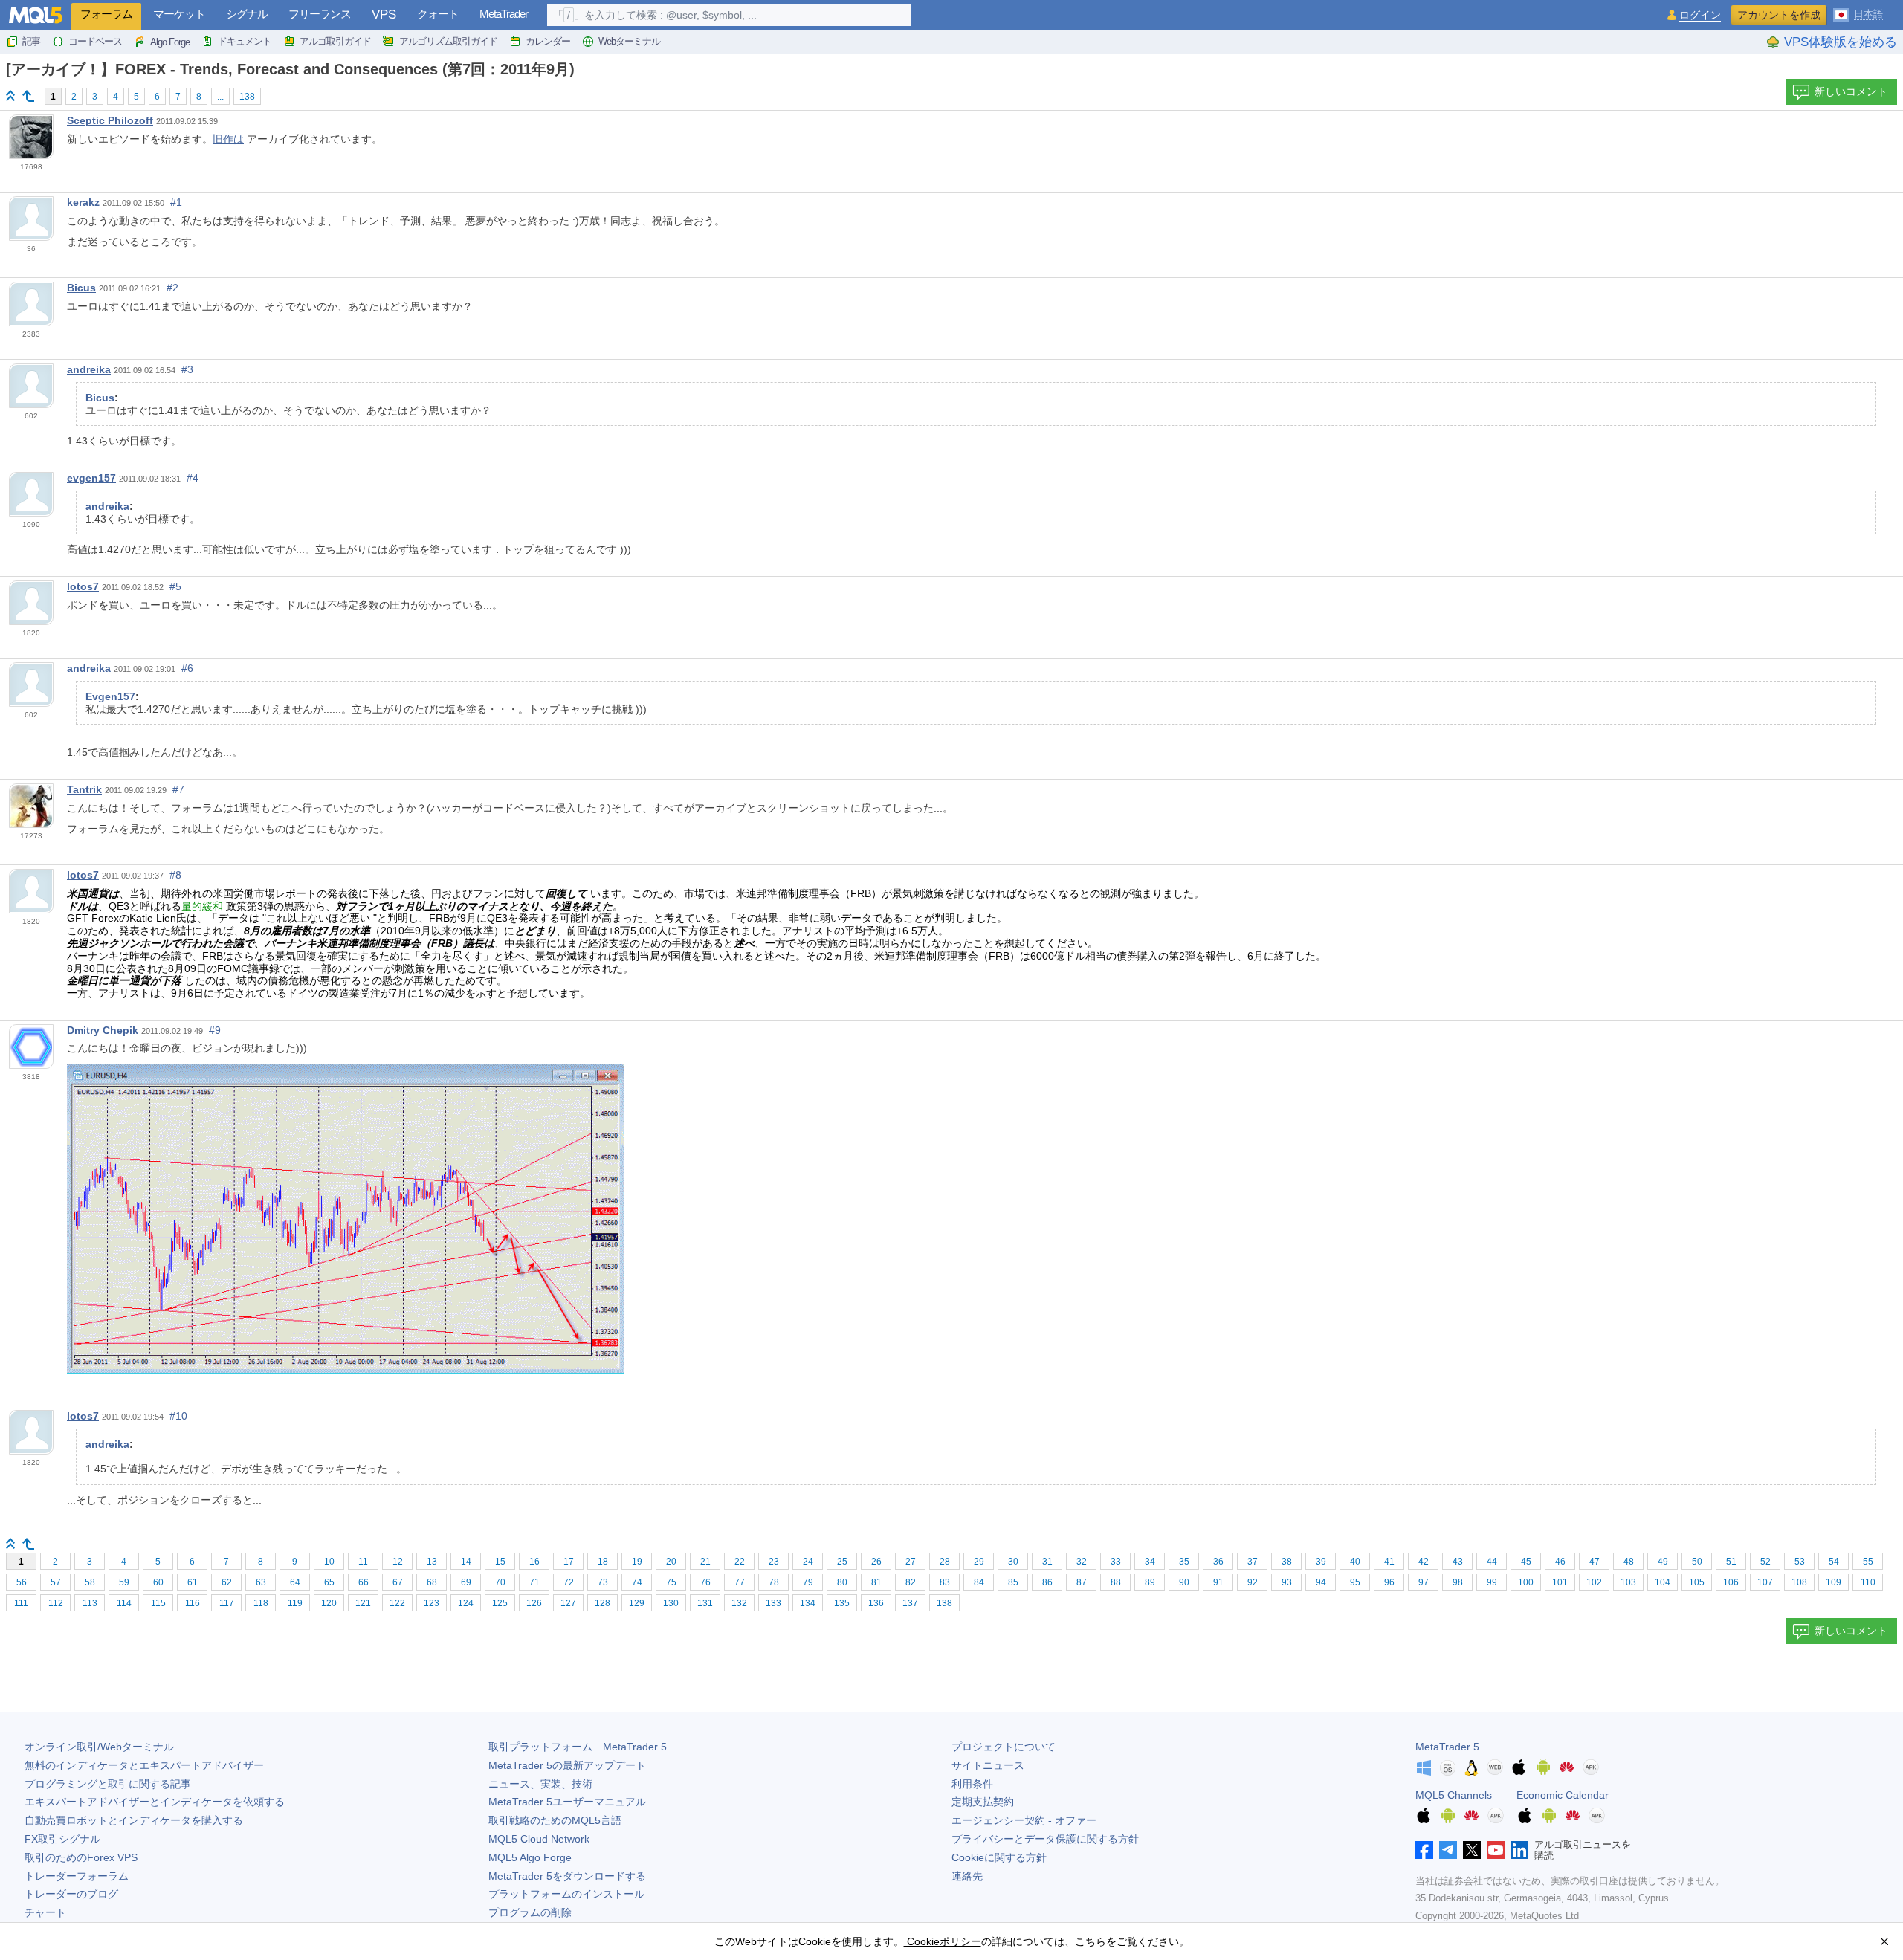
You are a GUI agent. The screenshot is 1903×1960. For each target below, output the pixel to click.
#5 (175, 586)
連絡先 (967, 1876)
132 (739, 1603)
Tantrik (84, 789)
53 (1800, 1562)
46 (1560, 1562)
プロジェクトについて (1004, 1747)
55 (1868, 1562)
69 (466, 1582)
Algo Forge (170, 42)
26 (876, 1562)
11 (363, 1562)
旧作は (228, 139)
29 (979, 1562)
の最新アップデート (567, 1765)
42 (1424, 1562)
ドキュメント (245, 41)
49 (1663, 1562)
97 (1424, 1582)
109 (1833, 1582)
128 (602, 1603)
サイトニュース (988, 1765)
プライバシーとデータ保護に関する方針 (1045, 1839)
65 (329, 1582)
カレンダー (548, 41)
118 (261, 1603)
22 (740, 1562)
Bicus (81, 288)
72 (569, 1582)
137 (910, 1603)
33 (1116, 1562)
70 (500, 1582)
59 (124, 1582)
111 (21, 1603)
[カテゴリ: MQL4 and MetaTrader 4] (28, 96)
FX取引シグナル (62, 1839)
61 (193, 1582)
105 (1697, 1582)
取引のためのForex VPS (81, 1857)
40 (1355, 1562)
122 (397, 1603)
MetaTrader (504, 14)
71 (534, 1582)
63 (261, 1582)
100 (1526, 1582)
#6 (187, 668)
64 (295, 1582)
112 (56, 1603)
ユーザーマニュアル (567, 1802)
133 (773, 1603)
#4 (193, 478)
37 (1253, 1562)
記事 (31, 41)
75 (671, 1582)
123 (432, 1603)
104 (1663, 1582)
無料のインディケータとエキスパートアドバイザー (144, 1765)
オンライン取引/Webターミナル (99, 1747)
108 (1799, 1582)
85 (1013, 1582)
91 (1218, 1582)
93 (1287, 1582)
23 (774, 1562)
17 (569, 1562)
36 (1218, 1562)
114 (124, 1603)
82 (911, 1582)
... (220, 97)
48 (1629, 1562)
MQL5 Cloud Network (539, 1839)
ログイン (1700, 15)
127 (568, 1603)
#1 (176, 202)
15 (500, 1562)
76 (705, 1582)
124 (466, 1603)
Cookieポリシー (943, 1941)
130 (671, 1603)
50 (1697, 1562)
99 (1492, 1582)
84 (979, 1582)
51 (1731, 1562)
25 (842, 1562)
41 (1389, 1562)
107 (1765, 1582)
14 (466, 1562)
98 (1458, 1582)
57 (56, 1582)
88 (1116, 1582)
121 (363, 1603)
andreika (89, 369)
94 (1321, 1582)
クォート (438, 14)
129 (637, 1603)
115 (158, 1603)
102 (1594, 1582)
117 (227, 1603)
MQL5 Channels (1454, 1795)
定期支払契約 (983, 1802)
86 (1047, 1582)
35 (1184, 1562)
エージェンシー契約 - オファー (1024, 1820)
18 (603, 1562)
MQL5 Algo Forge (530, 1857)
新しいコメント (1851, 91)
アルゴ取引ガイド (335, 41)
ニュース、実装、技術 (540, 1784)
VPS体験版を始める (1841, 42)
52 (1765, 1562)
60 (158, 1582)
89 (1150, 1582)
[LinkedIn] (1519, 1850)
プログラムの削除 (530, 1912)
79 (808, 1582)
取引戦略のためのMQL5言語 (555, 1820)
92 (1253, 1582)
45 (1526, 1562)
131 (705, 1603)
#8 (175, 875)
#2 (172, 288)
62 (227, 1582)
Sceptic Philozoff (110, 120)
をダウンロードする (567, 1876)
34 (1150, 1562)
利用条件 (972, 1784)
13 (432, 1562)
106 (1731, 1582)
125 (500, 1603)
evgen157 (91, 478)
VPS (384, 14)
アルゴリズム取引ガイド (448, 41)
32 (1082, 1562)
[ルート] (10, 96)
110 (1868, 1582)
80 (842, 1582)
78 (774, 1582)
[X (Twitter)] (1472, 1850)
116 (193, 1603)
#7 (178, 789)
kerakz (83, 202)
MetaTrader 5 (1447, 1747)
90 (1184, 1582)
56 (22, 1582)
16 (534, 1562)
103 (1628, 1582)
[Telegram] (1448, 1850)
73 (603, 1582)
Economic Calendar (1563, 1795)
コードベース (95, 41)
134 (808, 1603)
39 (1321, 1562)
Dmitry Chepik (103, 1030)
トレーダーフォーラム (77, 1876)
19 (637, 1562)
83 (945, 1582)
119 (295, 1603)
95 (1355, 1582)
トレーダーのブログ (71, 1894)
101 (1560, 1582)
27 (911, 1562)
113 (90, 1603)
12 (398, 1562)
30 (1013, 1562)
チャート (45, 1912)
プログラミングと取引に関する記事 (108, 1784)
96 (1389, 1582)
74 (637, 1582)
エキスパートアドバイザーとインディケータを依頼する (155, 1802)
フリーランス (320, 14)
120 (329, 1603)
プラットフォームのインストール (566, 1894)
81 (876, 1582)
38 (1287, 1562)
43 (1458, 1562)
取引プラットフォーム (578, 1747)
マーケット (179, 14)
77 (740, 1582)
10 (329, 1562)
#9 (215, 1030)
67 (398, 1582)
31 (1047, 1562)
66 (364, 1582)
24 (808, 1562)
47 (1595, 1562)
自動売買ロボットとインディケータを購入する (134, 1820)
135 (842, 1603)
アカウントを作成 (1779, 15)
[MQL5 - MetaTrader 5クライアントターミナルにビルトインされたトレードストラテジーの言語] (36, 15)
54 (1834, 1562)
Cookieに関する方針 (999, 1857)
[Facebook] (1424, 1850)
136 (876, 1603)
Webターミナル (629, 41)
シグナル (247, 14)
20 (671, 1562)
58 (90, 1582)
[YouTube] (1496, 1850)
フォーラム (106, 14)
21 (705, 1562)
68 (432, 1582)
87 (1082, 1582)
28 (945, 1562)
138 (247, 97)
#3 (187, 369)
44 (1492, 1562)
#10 (178, 1416)
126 (534, 1603)
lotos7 (83, 586)
